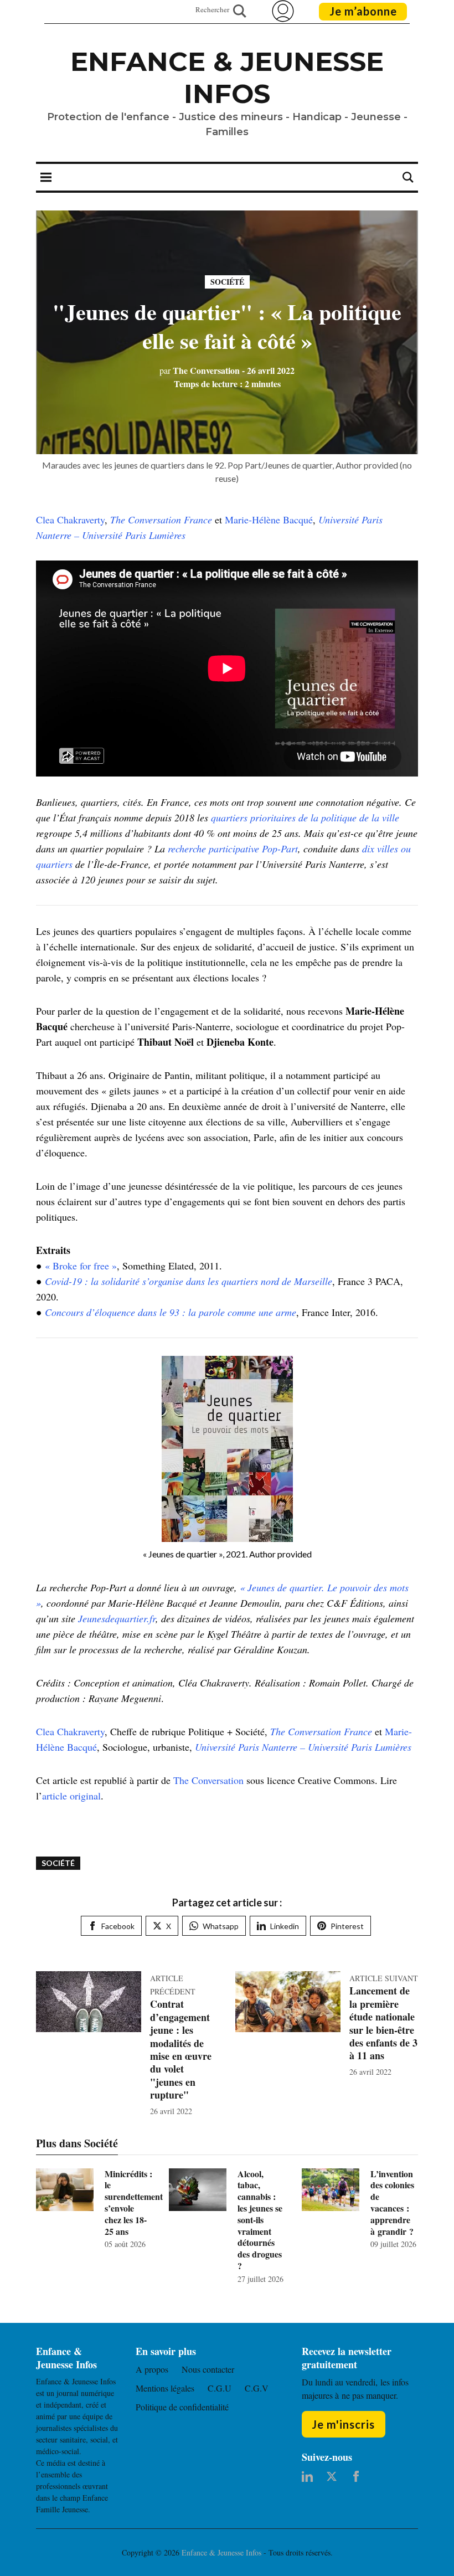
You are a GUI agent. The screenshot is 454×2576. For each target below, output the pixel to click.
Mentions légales (165, 2388)
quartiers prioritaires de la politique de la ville (305, 817)
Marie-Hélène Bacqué (269, 520)
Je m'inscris (343, 2424)
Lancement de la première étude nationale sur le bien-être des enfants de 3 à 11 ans (383, 2023)
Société (227, 282)
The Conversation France (161, 520)
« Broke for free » (81, 1266)
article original (71, 1796)
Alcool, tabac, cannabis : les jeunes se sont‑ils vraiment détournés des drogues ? (260, 2220)
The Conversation (200, 370)
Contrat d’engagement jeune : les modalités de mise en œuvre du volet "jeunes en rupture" (181, 2049)
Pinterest (347, 1926)
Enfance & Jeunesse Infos (227, 78)
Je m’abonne (363, 11)
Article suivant (384, 1978)
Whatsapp (221, 1926)
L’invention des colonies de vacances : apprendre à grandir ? (392, 2202)
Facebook (118, 1926)
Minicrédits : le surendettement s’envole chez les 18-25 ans (134, 2202)
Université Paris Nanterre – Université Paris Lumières (303, 1747)
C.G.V (257, 2388)
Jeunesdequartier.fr (117, 1618)
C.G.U (220, 2388)
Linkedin (285, 1926)
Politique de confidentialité (182, 2407)
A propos (152, 2369)
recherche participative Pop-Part (233, 849)
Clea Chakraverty (70, 520)
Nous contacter (208, 2369)
